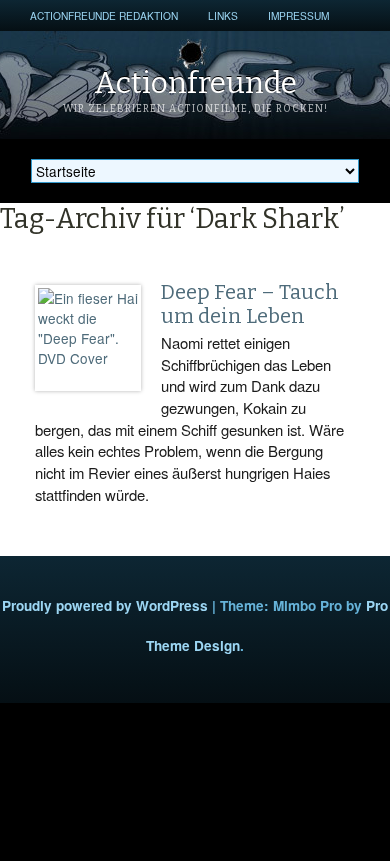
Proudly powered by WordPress (105, 605)
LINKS (223, 15)
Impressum (298, 15)
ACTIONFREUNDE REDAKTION (104, 15)
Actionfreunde (195, 83)
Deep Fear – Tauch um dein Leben (250, 304)
